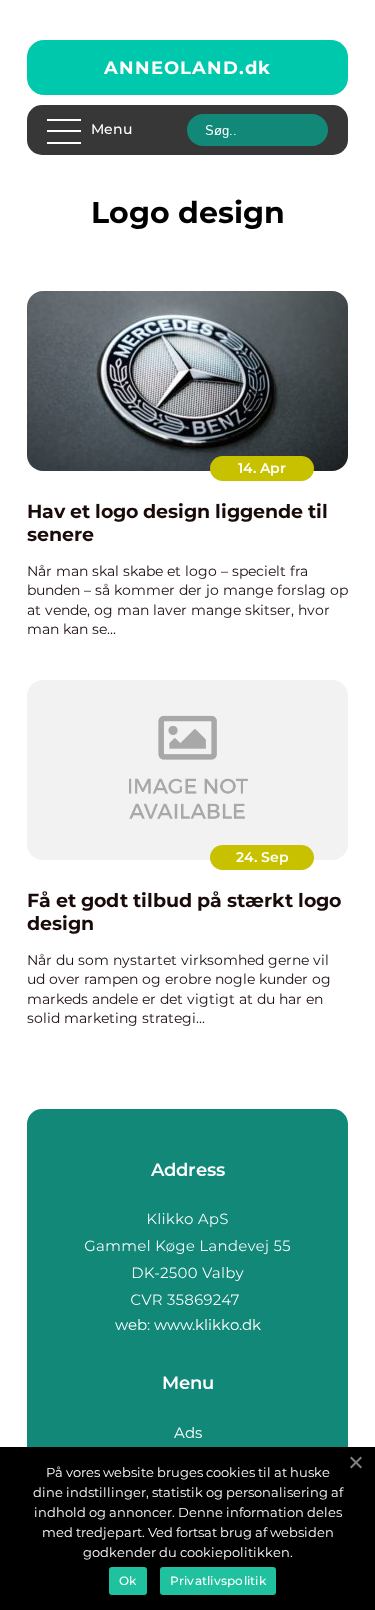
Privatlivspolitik (218, 1580)
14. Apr (262, 468)
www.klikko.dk (207, 1324)
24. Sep (262, 857)
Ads (188, 1432)
